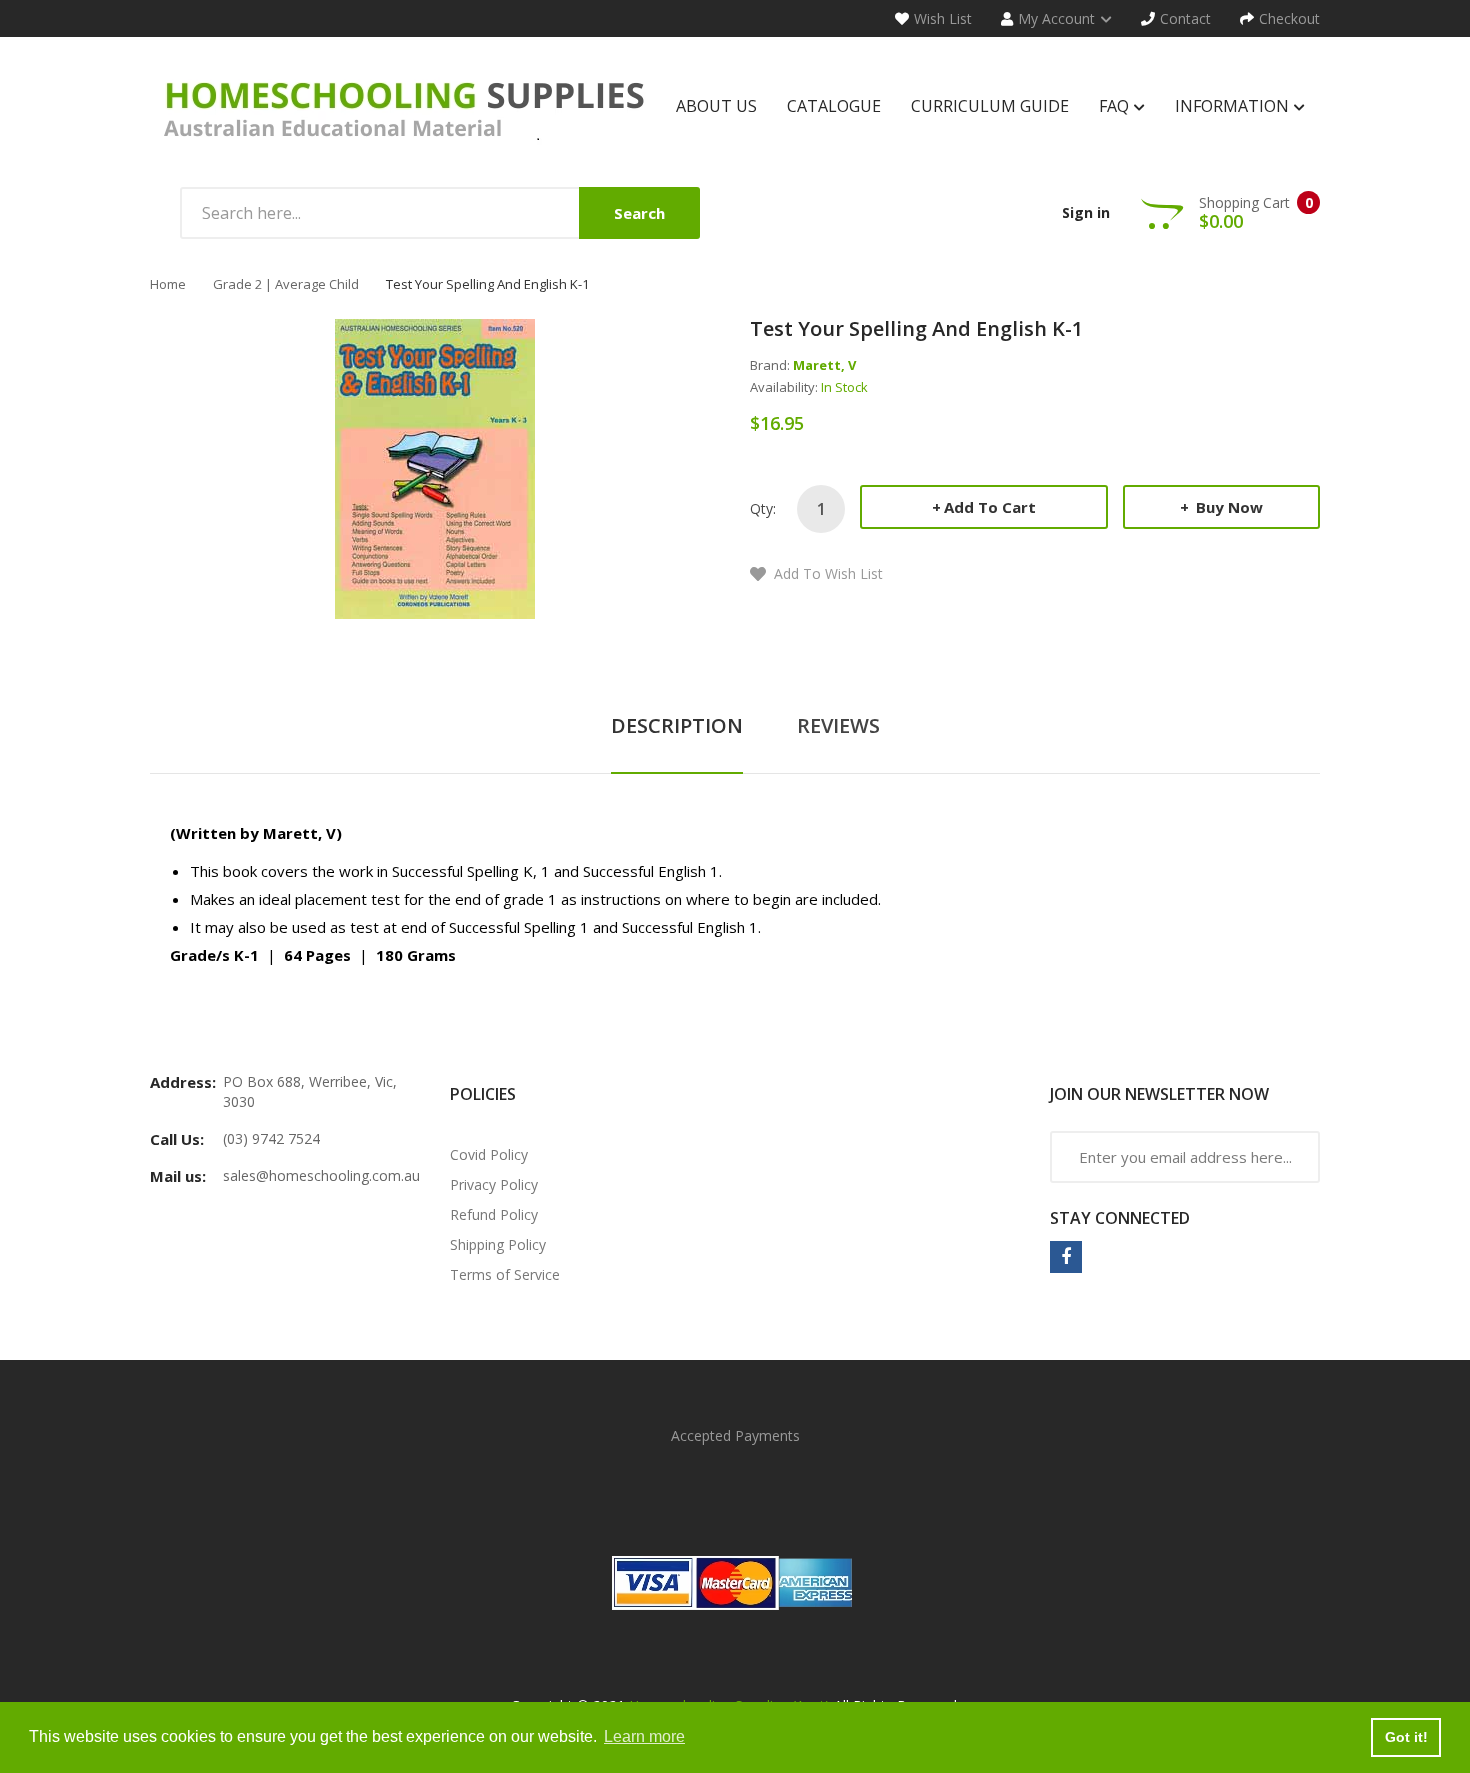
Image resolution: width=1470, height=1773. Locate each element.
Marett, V (824, 365)
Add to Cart (990, 507)
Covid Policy (489, 1154)
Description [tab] (677, 725)
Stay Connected (1120, 1218)
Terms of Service (505, 1274)
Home (168, 284)
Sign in (1086, 212)
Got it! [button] (1406, 1737)
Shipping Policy (498, 1244)
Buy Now (1227, 507)
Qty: (763, 508)
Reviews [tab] (838, 725)
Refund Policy (494, 1214)
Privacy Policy (494, 1184)
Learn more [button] (644, 1736)
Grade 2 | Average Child (286, 284)
